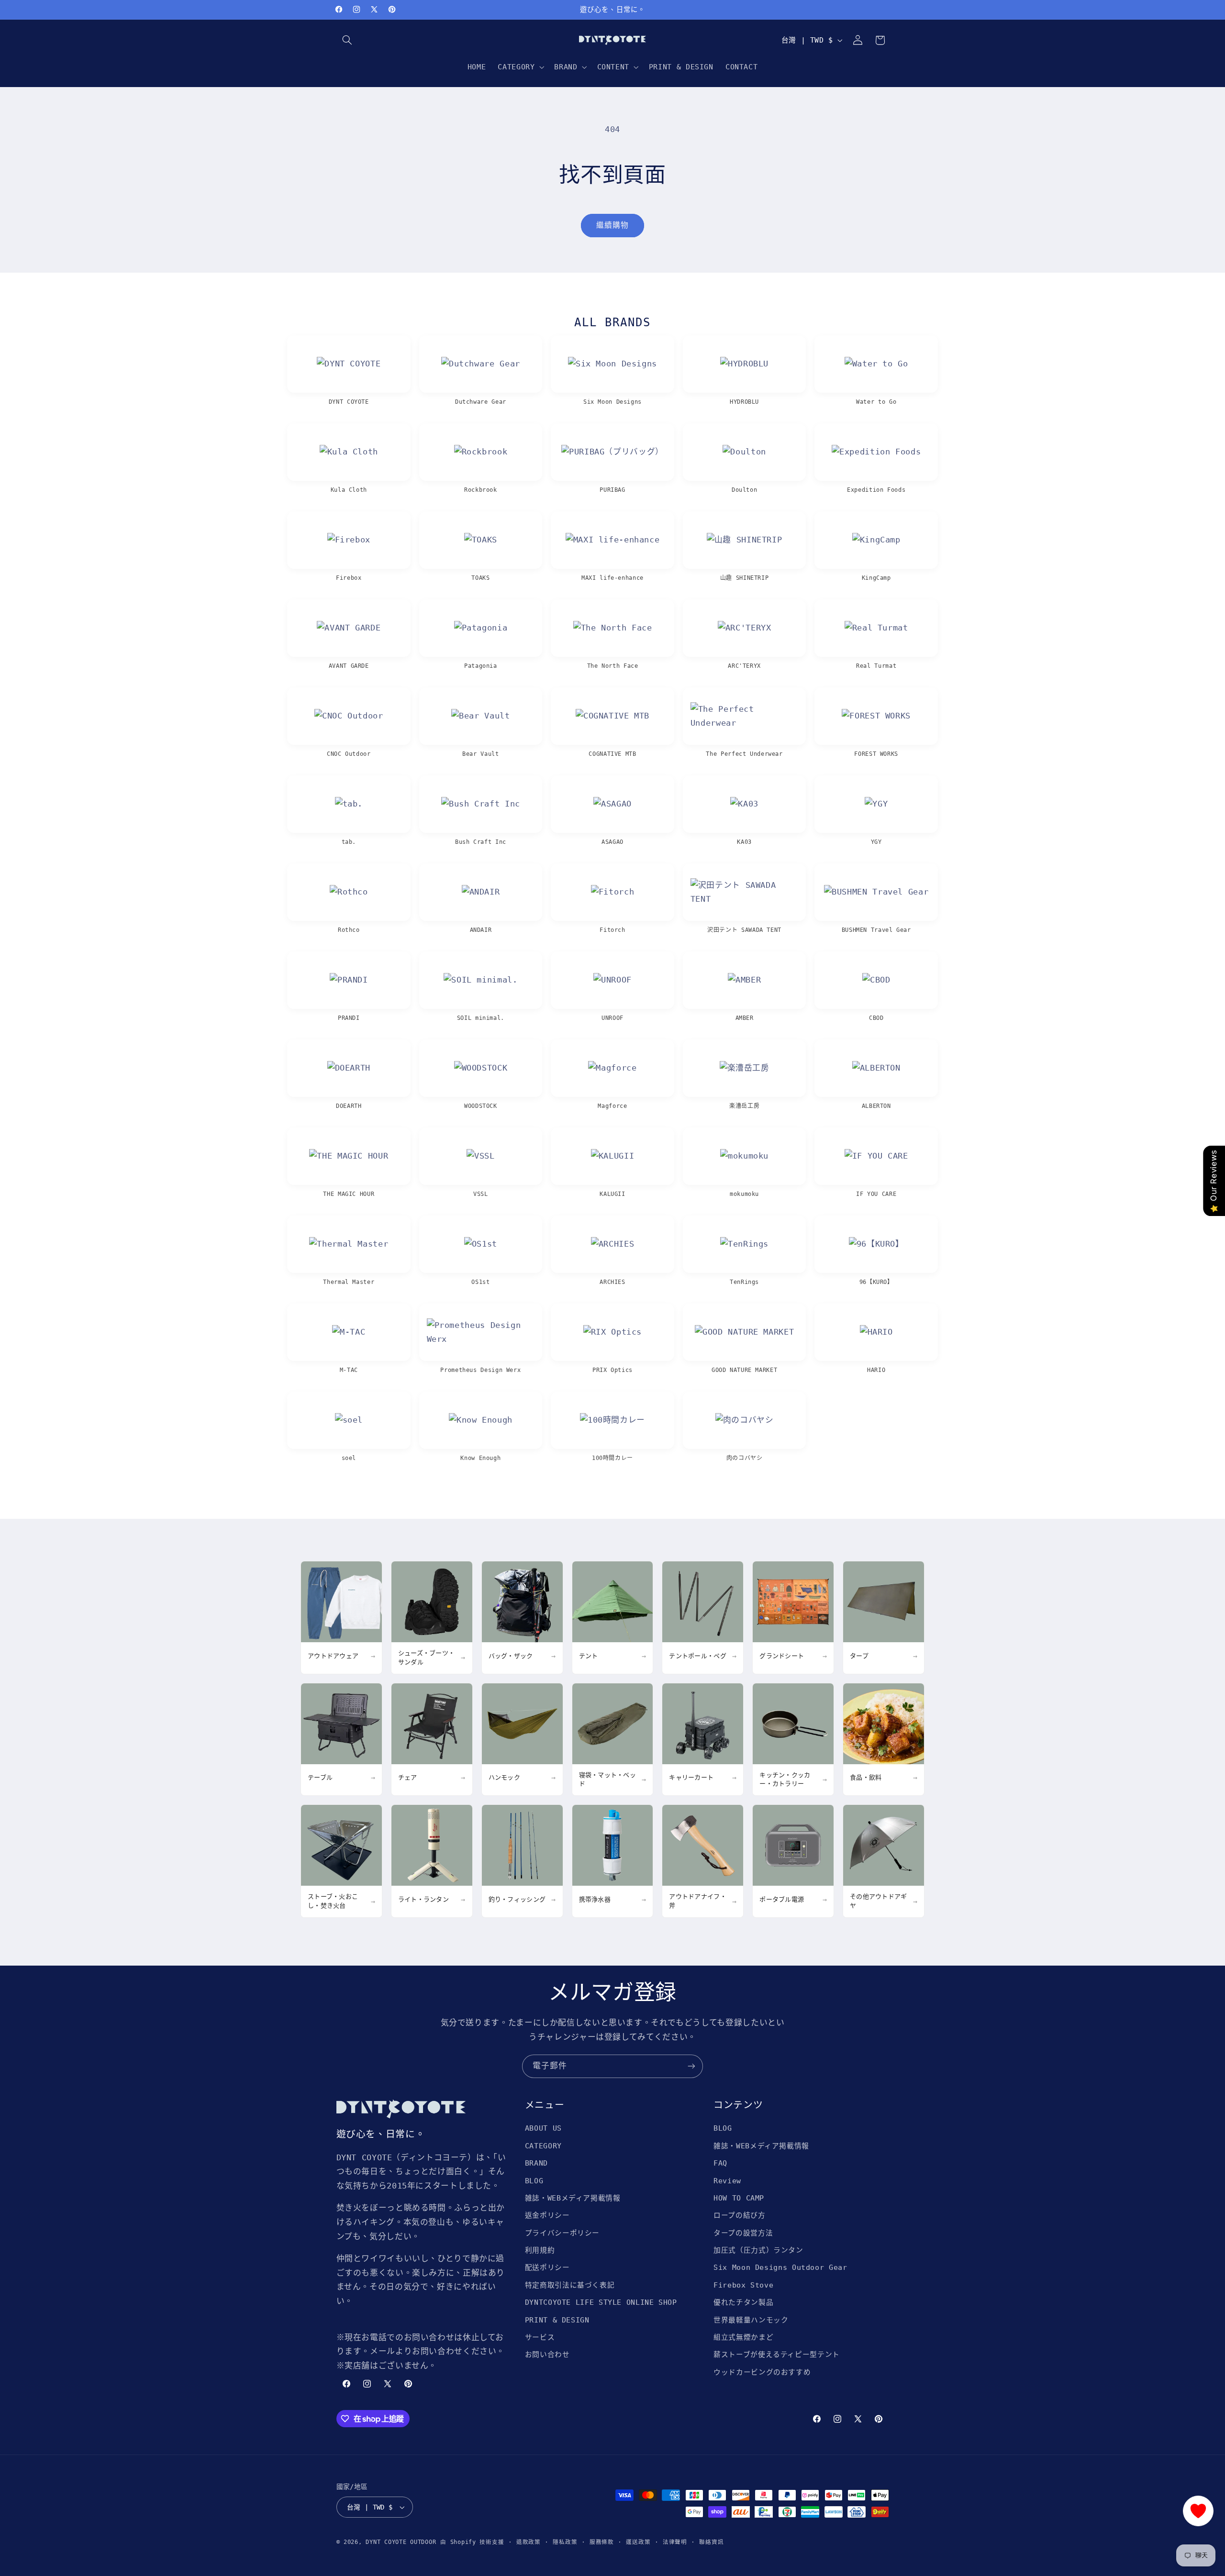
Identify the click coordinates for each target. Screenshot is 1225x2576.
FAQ (720, 2163)
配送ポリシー (547, 2267)
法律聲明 (675, 2542)
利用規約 (540, 2250)
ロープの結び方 (739, 2215)
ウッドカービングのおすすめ (762, 2372)
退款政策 (529, 2542)
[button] (347, 40)
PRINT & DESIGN (557, 2320)
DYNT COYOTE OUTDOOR (401, 2542)
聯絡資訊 (711, 2542)
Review (727, 2181)
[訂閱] (691, 2066)
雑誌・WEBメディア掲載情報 (573, 2198)
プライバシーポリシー (562, 2233)
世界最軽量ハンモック (751, 2320)
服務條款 (602, 2542)
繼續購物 (612, 225)
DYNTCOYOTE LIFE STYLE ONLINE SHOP (601, 2302)
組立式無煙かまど (743, 2337)
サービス (540, 2337)
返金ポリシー (547, 2215)
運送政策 (638, 2542)
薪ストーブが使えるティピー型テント (777, 2354)
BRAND (536, 2163)
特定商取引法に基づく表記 (570, 2285)
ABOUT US (543, 2128)
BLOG (534, 2181)
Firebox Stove (743, 2285)
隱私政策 (565, 2542)
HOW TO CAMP (739, 2198)
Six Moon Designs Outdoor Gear (780, 2267)
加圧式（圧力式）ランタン (758, 2250)
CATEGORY (543, 2146)
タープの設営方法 (743, 2233)
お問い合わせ (547, 2354)
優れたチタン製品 (743, 2302)
